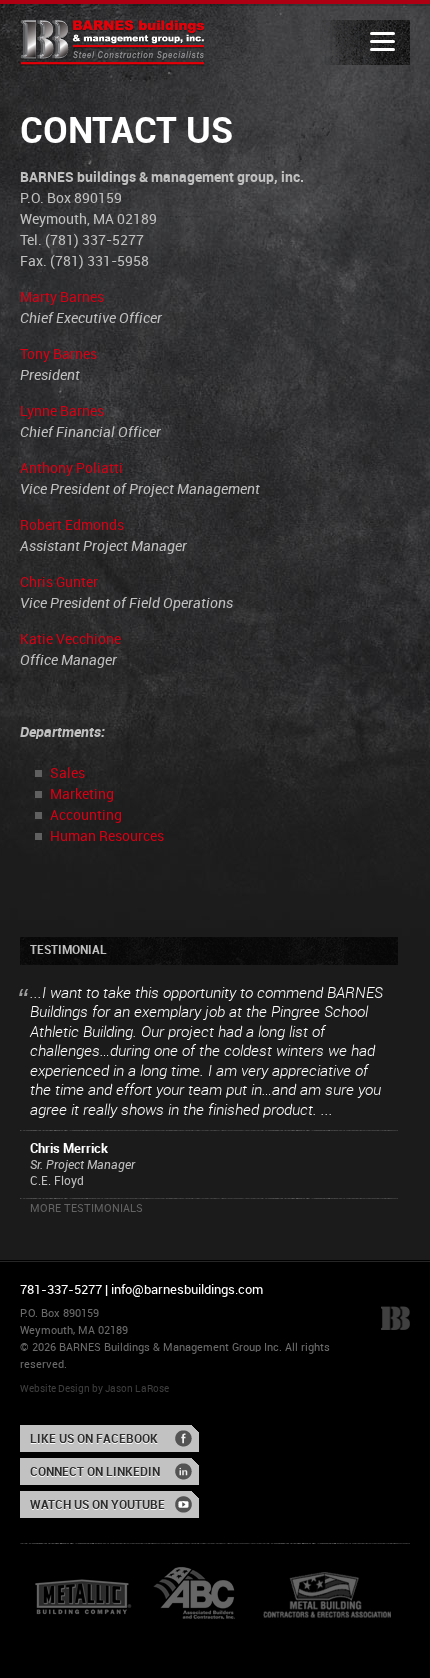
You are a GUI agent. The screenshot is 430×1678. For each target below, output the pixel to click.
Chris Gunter (59, 582)
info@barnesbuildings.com (187, 1290)
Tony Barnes (58, 354)
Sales (67, 773)
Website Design (55, 1389)
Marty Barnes (62, 297)
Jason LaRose (137, 1389)
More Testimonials (86, 1209)
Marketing (82, 794)
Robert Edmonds (72, 525)
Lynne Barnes (62, 411)
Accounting (86, 815)
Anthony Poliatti (71, 468)
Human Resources (107, 836)
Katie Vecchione (70, 639)
